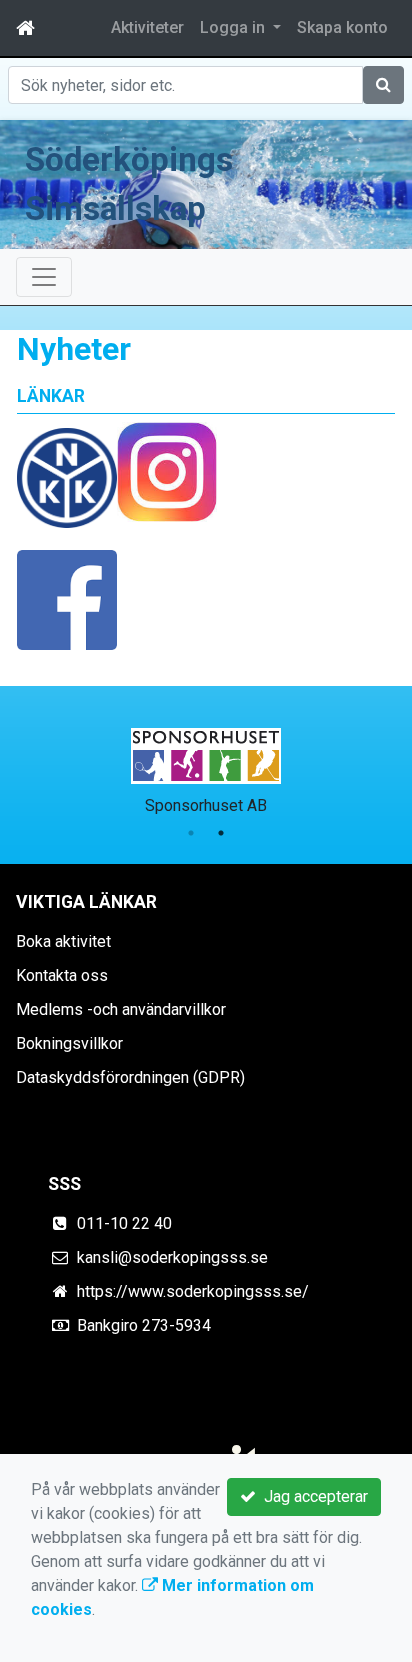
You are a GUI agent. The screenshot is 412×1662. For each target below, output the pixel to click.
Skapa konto (342, 27)
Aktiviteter (147, 27)
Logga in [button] (234, 27)
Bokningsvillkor (69, 1043)
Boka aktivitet (63, 941)
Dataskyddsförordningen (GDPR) (130, 1077)
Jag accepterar (312, 1496)
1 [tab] (191, 833)
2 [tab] (221, 833)
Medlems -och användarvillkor (121, 1009)
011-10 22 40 (124, 1223)
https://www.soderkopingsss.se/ (193, 1291)
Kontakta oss (62, 975)
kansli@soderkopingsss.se (172, 1257)
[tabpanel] (206, 768)
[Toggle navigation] (44, 277)
